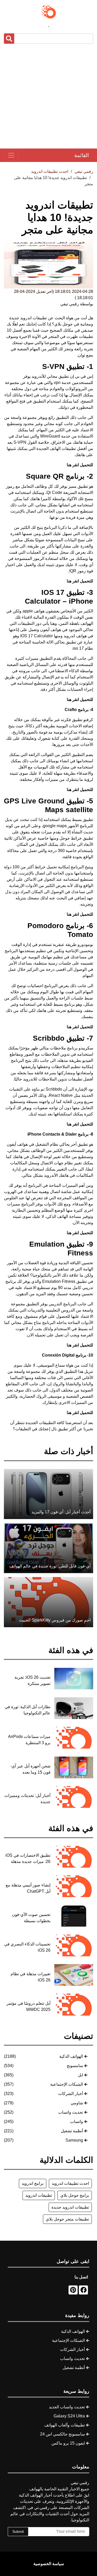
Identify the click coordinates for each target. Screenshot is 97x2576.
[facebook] (83, 2290)
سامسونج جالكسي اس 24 (62, 2434)
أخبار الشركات (71, 2094)
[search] (9, 39)
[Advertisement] (48, 96)
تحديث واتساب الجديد (67, 2407)
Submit (18, 2531)
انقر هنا (73, 699)
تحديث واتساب (71, 2112)
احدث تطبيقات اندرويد (70, 2183)
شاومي (77, 2103)
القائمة (82, 155)
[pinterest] (73, 2290)
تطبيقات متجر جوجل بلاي (67, 2219)
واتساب (77, 2122)
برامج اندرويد (33, 2183)
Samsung (74, 2140)
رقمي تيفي (84, 171)
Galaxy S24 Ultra (69, 2416)
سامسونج (75, 2066)
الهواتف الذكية (71, 2056)
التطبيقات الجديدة (41, 1423)
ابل (80, 2075)
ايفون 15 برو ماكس (68, 2443)
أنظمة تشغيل (72, 2131)
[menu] (11, 155)
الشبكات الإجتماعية (67, 2084)
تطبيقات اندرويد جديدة (70, 2207)
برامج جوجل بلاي (75, 2195)
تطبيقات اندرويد (39, 2195)
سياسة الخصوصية (49, 2564)
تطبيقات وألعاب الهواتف (65, 2425)
